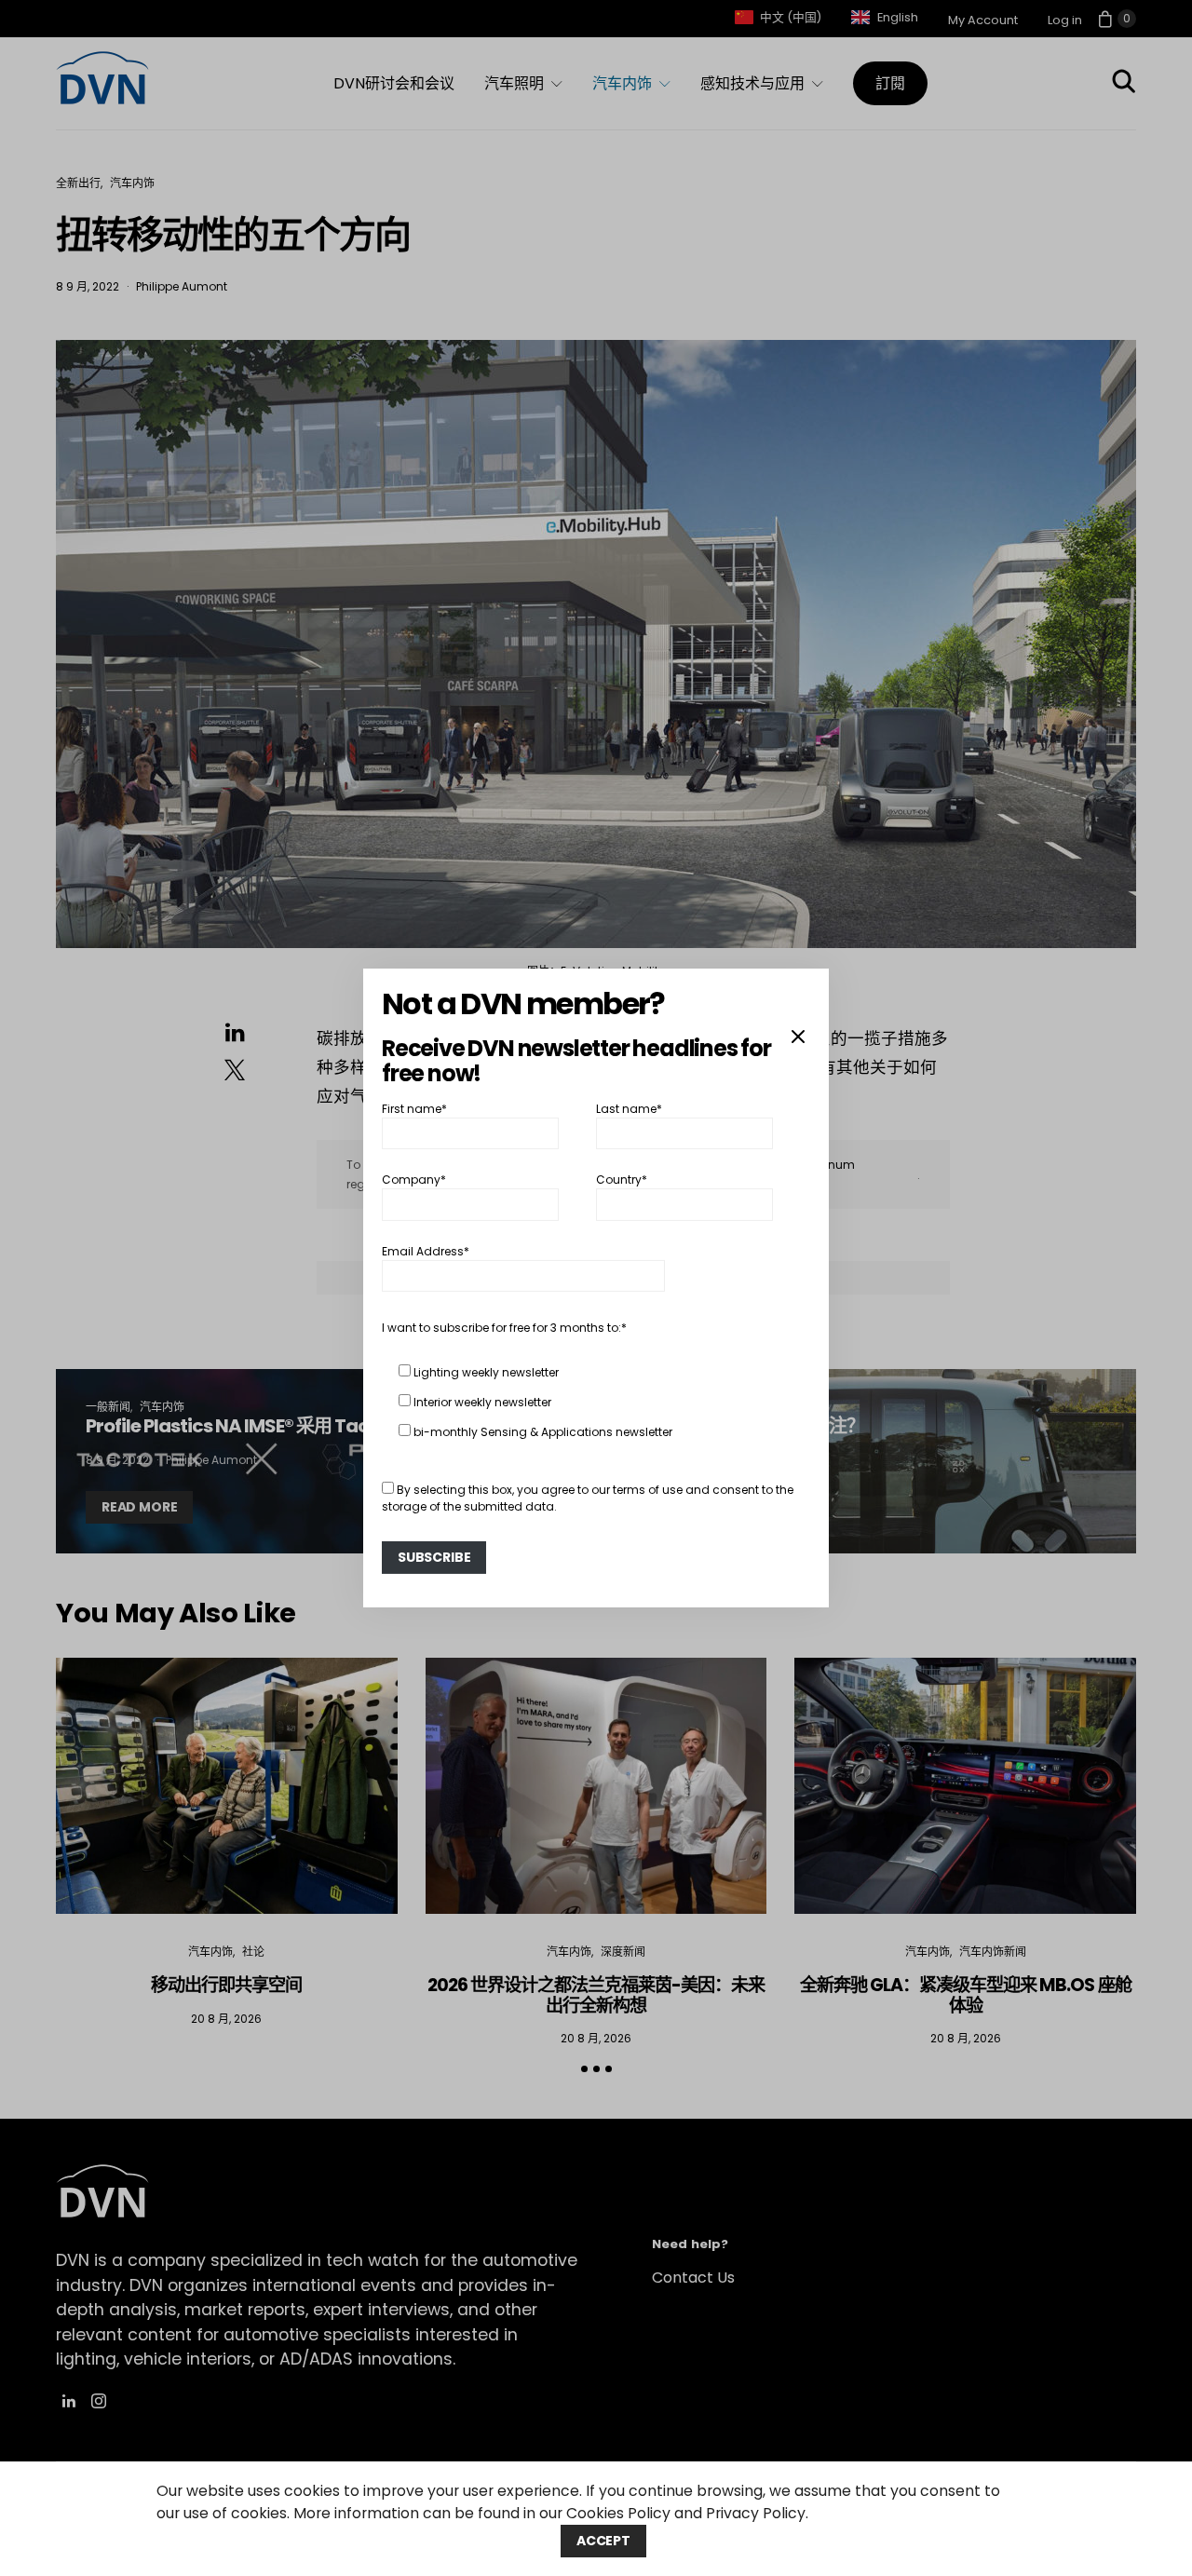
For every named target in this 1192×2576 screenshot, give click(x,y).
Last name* (629, 1109)
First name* (414, 1109)
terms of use (648, 1490)
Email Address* (426, 1251)
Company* (414, 1180)
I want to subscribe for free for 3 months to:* (504, 1328)
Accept (603, 2541)
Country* (622, 1180)
